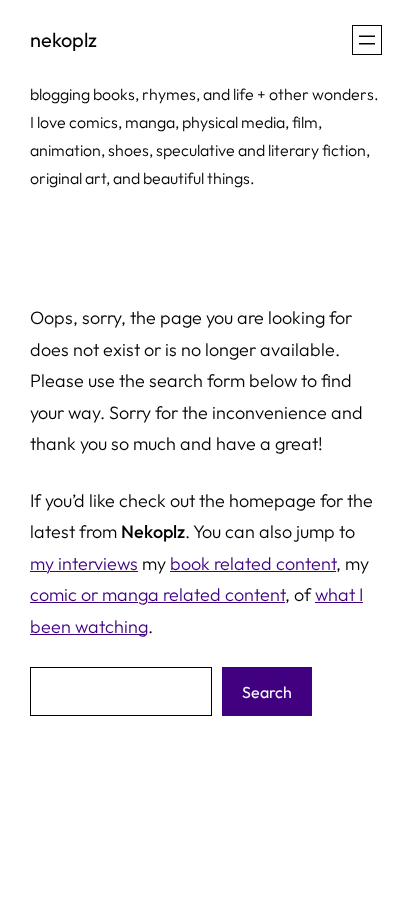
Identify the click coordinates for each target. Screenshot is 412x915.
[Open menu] (367, 40)
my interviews (84, 563)
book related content (253, 563)
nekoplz (63, 39)
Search (267, 692)
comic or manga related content (157, 594)
